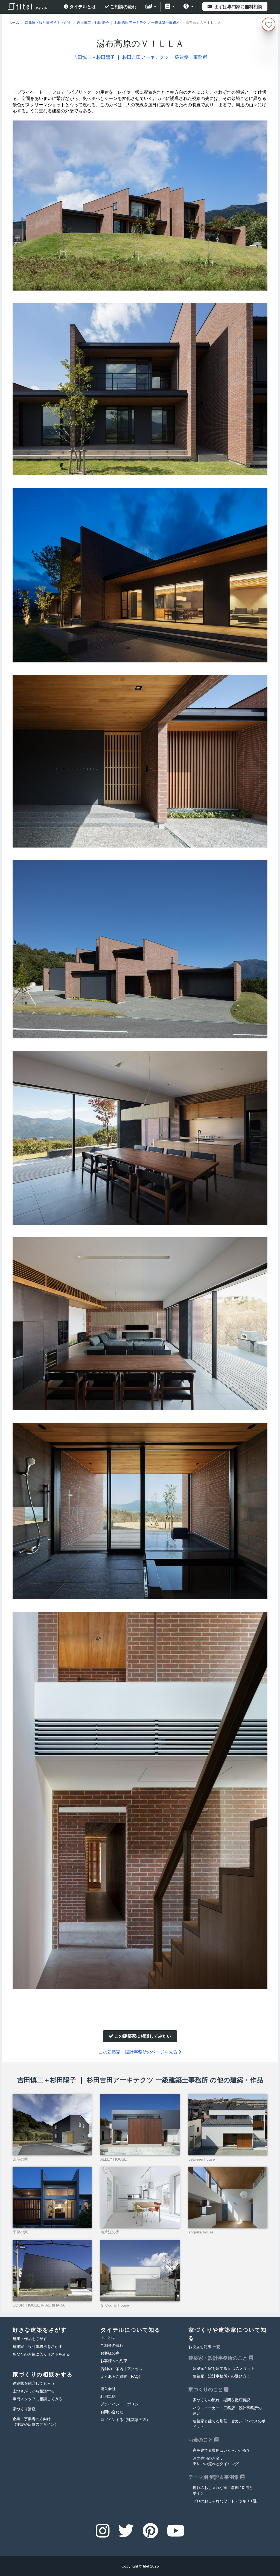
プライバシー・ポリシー (121, 2404)
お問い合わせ (112, 2412)
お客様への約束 (114, 2361)
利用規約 (108, 2396)
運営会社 (108, 2389)
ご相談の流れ (123, 7)
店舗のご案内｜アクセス (121, 2369)
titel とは (108, 2338)
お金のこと (201, 2440)
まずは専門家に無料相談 (238, 7)
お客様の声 (110, 2353)
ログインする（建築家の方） (125, 2420)
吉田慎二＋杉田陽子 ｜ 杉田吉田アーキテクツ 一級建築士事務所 (140, 57)
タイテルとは (82, 7)
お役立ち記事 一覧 (204, 2347)
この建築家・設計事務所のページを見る (139, 2052)
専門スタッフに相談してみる (37, 2399)
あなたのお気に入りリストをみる (41, 2354)
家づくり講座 (24, 2409)
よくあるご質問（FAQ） (121, 2377)
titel (146, 2566)
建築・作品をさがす (30, 2339)
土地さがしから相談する (34, 2391)
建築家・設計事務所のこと (219, 2358)
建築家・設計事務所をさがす (37, 2347)
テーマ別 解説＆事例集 (214, 2477)
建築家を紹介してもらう (34, 2383)
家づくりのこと (206, 2390)
